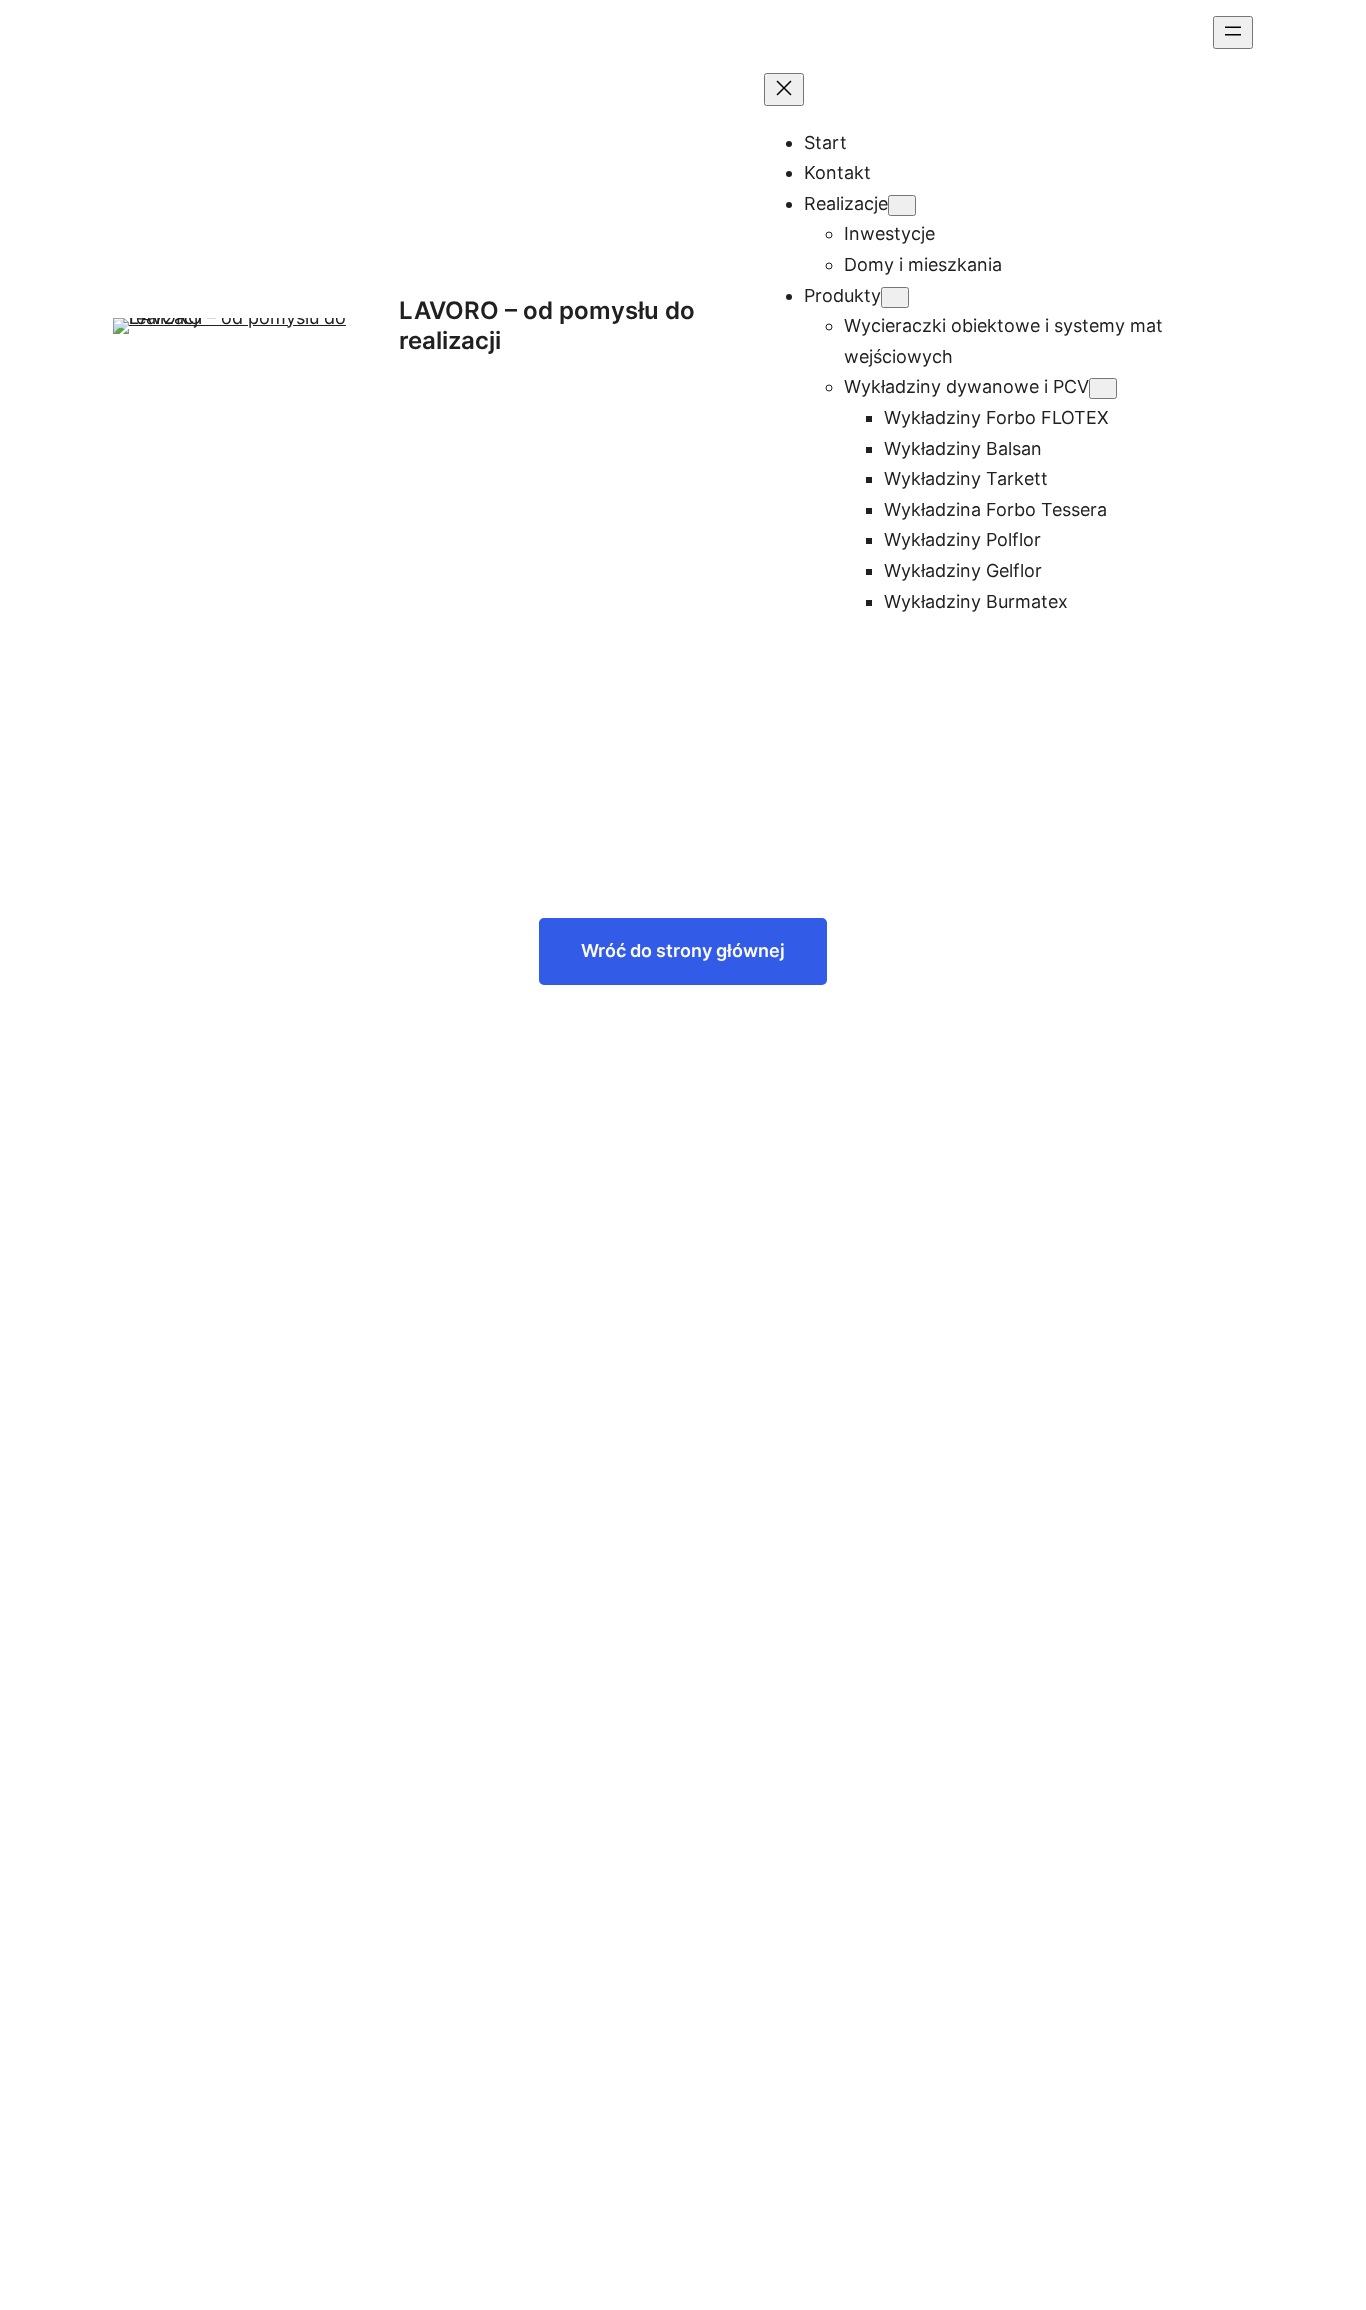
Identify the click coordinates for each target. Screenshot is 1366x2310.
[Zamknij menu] (784, 89)
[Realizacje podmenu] (902, 205)
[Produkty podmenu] (895, 297)
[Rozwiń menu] (1233, 32)
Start (825, 142)
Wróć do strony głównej (683, 950)
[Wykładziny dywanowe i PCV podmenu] (1103, 388)
